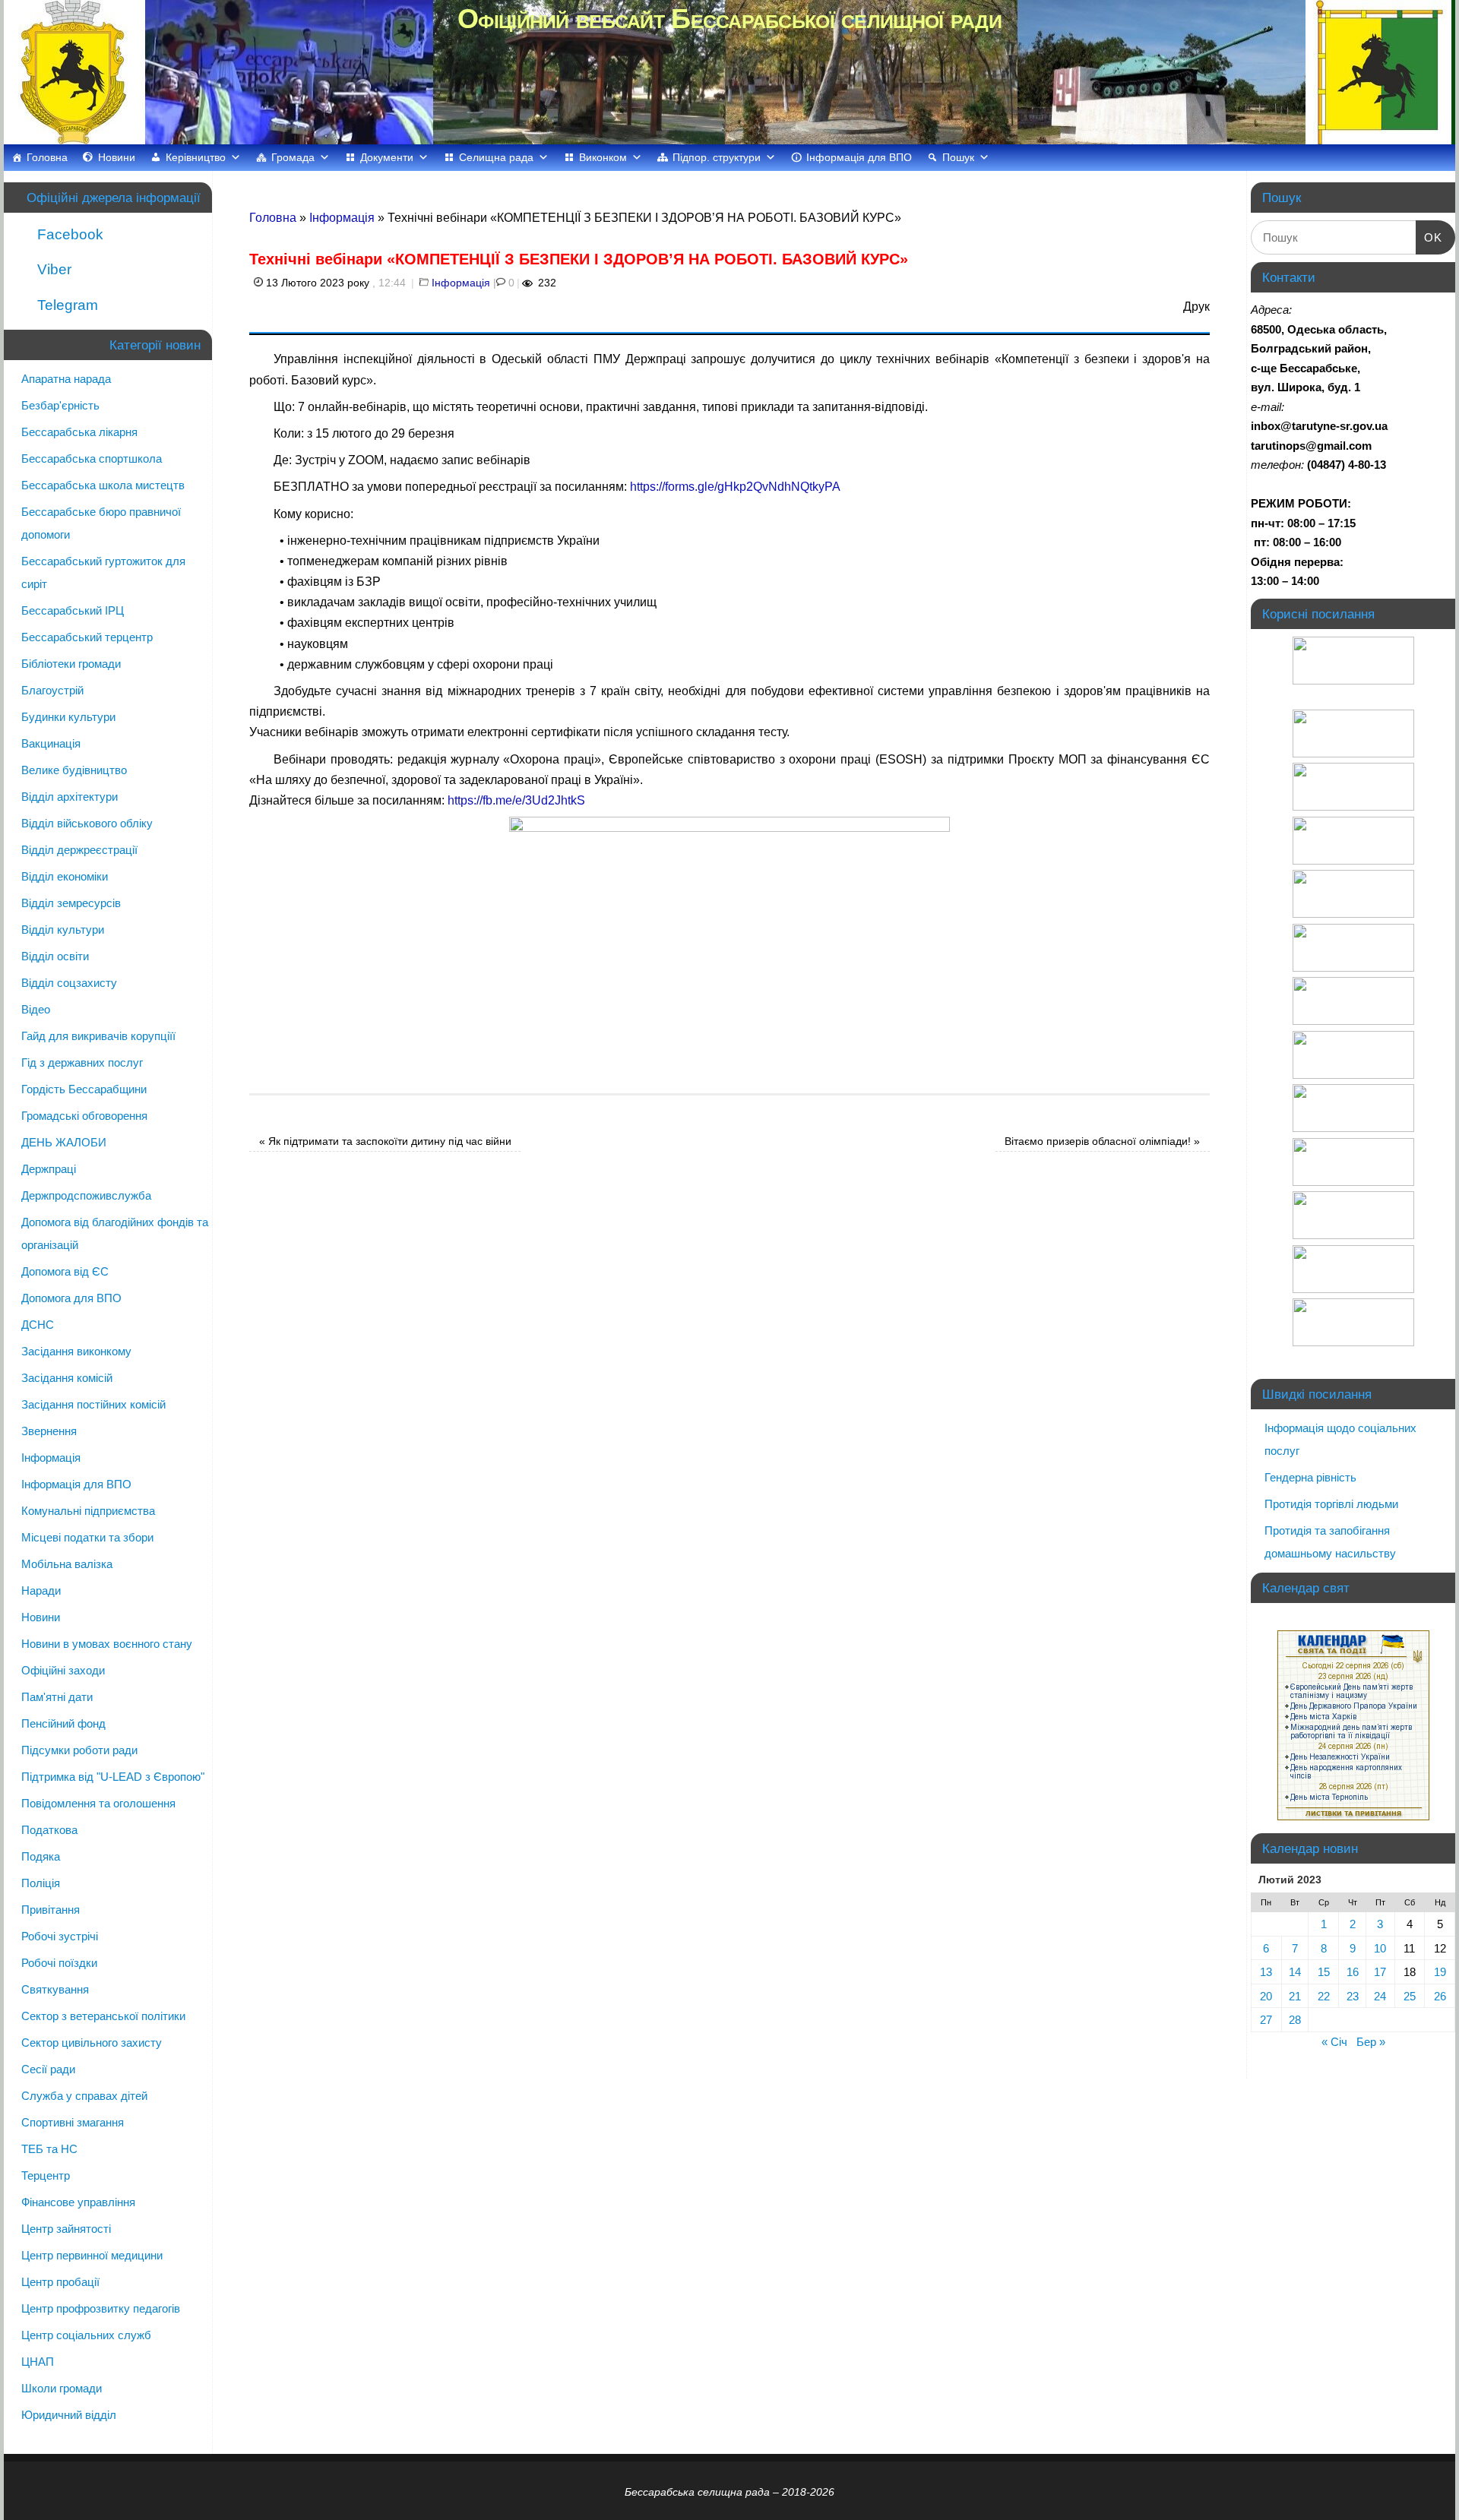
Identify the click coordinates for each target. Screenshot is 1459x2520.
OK (1429, 237)
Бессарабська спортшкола (92, 458)
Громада (293, 157)
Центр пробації (60, 2282)
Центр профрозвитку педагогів (101, 2308)
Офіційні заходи (63, 1670)
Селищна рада (496, 157)
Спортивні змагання (73, 2122)
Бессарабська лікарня (79, 432)
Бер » (1371, 2042)
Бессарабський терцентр (87, 637)
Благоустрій (52, 690)
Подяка (41, 1856)
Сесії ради (48, 2069)
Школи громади (62, 2388)
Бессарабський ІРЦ (73, 610)
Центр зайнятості (66, 2229)
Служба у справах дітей (84, 2096)
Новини (117, 157)
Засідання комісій (67, 1378)
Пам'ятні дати (57, 1697)
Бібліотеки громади (71, 664)
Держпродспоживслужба (86, 1195)
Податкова (49, 1830)
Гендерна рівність (1310, 1477)
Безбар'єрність (60, 405)
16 (1353, 1972)
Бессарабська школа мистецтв (103, 485)
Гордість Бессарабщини (84, 1089)
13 (1266, 1972)
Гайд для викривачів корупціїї (98, 1036)
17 (1380, 1972)
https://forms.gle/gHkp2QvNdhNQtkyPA (735, 487)
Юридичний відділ (69, 2415)
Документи (387, 157)
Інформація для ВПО (859, 157)
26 (1440, 1996)
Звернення (49, 1431)
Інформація (342, 218)
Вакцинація (51, 743)
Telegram (66, 305)
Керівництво (196, 157)
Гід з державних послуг (82, 1062)
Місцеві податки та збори (87, 1537)
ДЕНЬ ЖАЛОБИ (64, 1142)
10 (1380, 1948)
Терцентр (46, 2175)
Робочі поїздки (59, 1963)
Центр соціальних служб (86, 2335)
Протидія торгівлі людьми (1331, 1504)
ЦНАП (38, 2362)
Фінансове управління (78, 2202)
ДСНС (38, 1325)
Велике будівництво (74, 770)
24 (1380, 1996)
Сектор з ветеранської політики (103, 2016)
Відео (36, 1009)
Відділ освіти (55, 956)
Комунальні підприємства (88, 1511)
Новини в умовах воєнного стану (107, 1644)
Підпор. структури (717, 157)
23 (1353, 1996)
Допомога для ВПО (71, 1298)
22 (1324, 1996)
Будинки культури (68, 717)
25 (1410, 1996)
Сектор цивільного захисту (92, 2043)
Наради (41, 1590)
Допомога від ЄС (65, 1271)
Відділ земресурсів (71, 903)
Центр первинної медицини (92, 2255)
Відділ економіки (65, 876)
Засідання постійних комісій (93, 1404)
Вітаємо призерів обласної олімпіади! (1102, 1141)
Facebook (68, 234)
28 (1295, 2020)
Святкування (55, 1989)
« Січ (1334, 2042)
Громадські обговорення (84, 1116)
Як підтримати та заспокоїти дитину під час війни (385, 1141)
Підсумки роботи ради (79, 1750)
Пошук (958, 157)
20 (1266, 1996)
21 (1295, 1996)
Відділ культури (63, 930)
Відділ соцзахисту (69, 983)
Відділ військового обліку (87, 823)
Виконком (603, 157)
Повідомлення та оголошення (98, 1803)
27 (1266, 2020)
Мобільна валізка (67, 1564)
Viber (52, 269)
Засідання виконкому (76, 1351)
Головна (47, 157)
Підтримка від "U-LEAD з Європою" (113, 1777)
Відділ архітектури (70, 797)
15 (1324, 1972)
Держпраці (49, 1169)
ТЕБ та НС (49, 2149)
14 (1295, 1972)
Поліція (41, 1883)
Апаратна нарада (66, 379)
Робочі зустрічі (60, 1936)
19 (1440, 1972)
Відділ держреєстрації (79, 850)
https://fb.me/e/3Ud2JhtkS (516, 800)
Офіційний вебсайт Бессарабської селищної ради (729, 19)
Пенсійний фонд (63, 1723)
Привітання (51, 1910)
